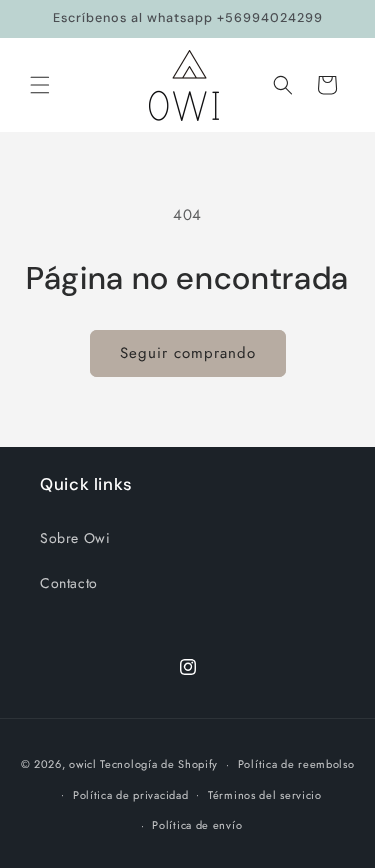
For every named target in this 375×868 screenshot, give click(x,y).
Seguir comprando (188, 353)
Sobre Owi (75, 538)
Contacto (69, 583)
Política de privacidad (130, 795)
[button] (40, 85)
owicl (83, 764)
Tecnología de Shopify (159, 764)
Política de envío (197, 825)
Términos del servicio (265, 795)
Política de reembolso (296, 764)
